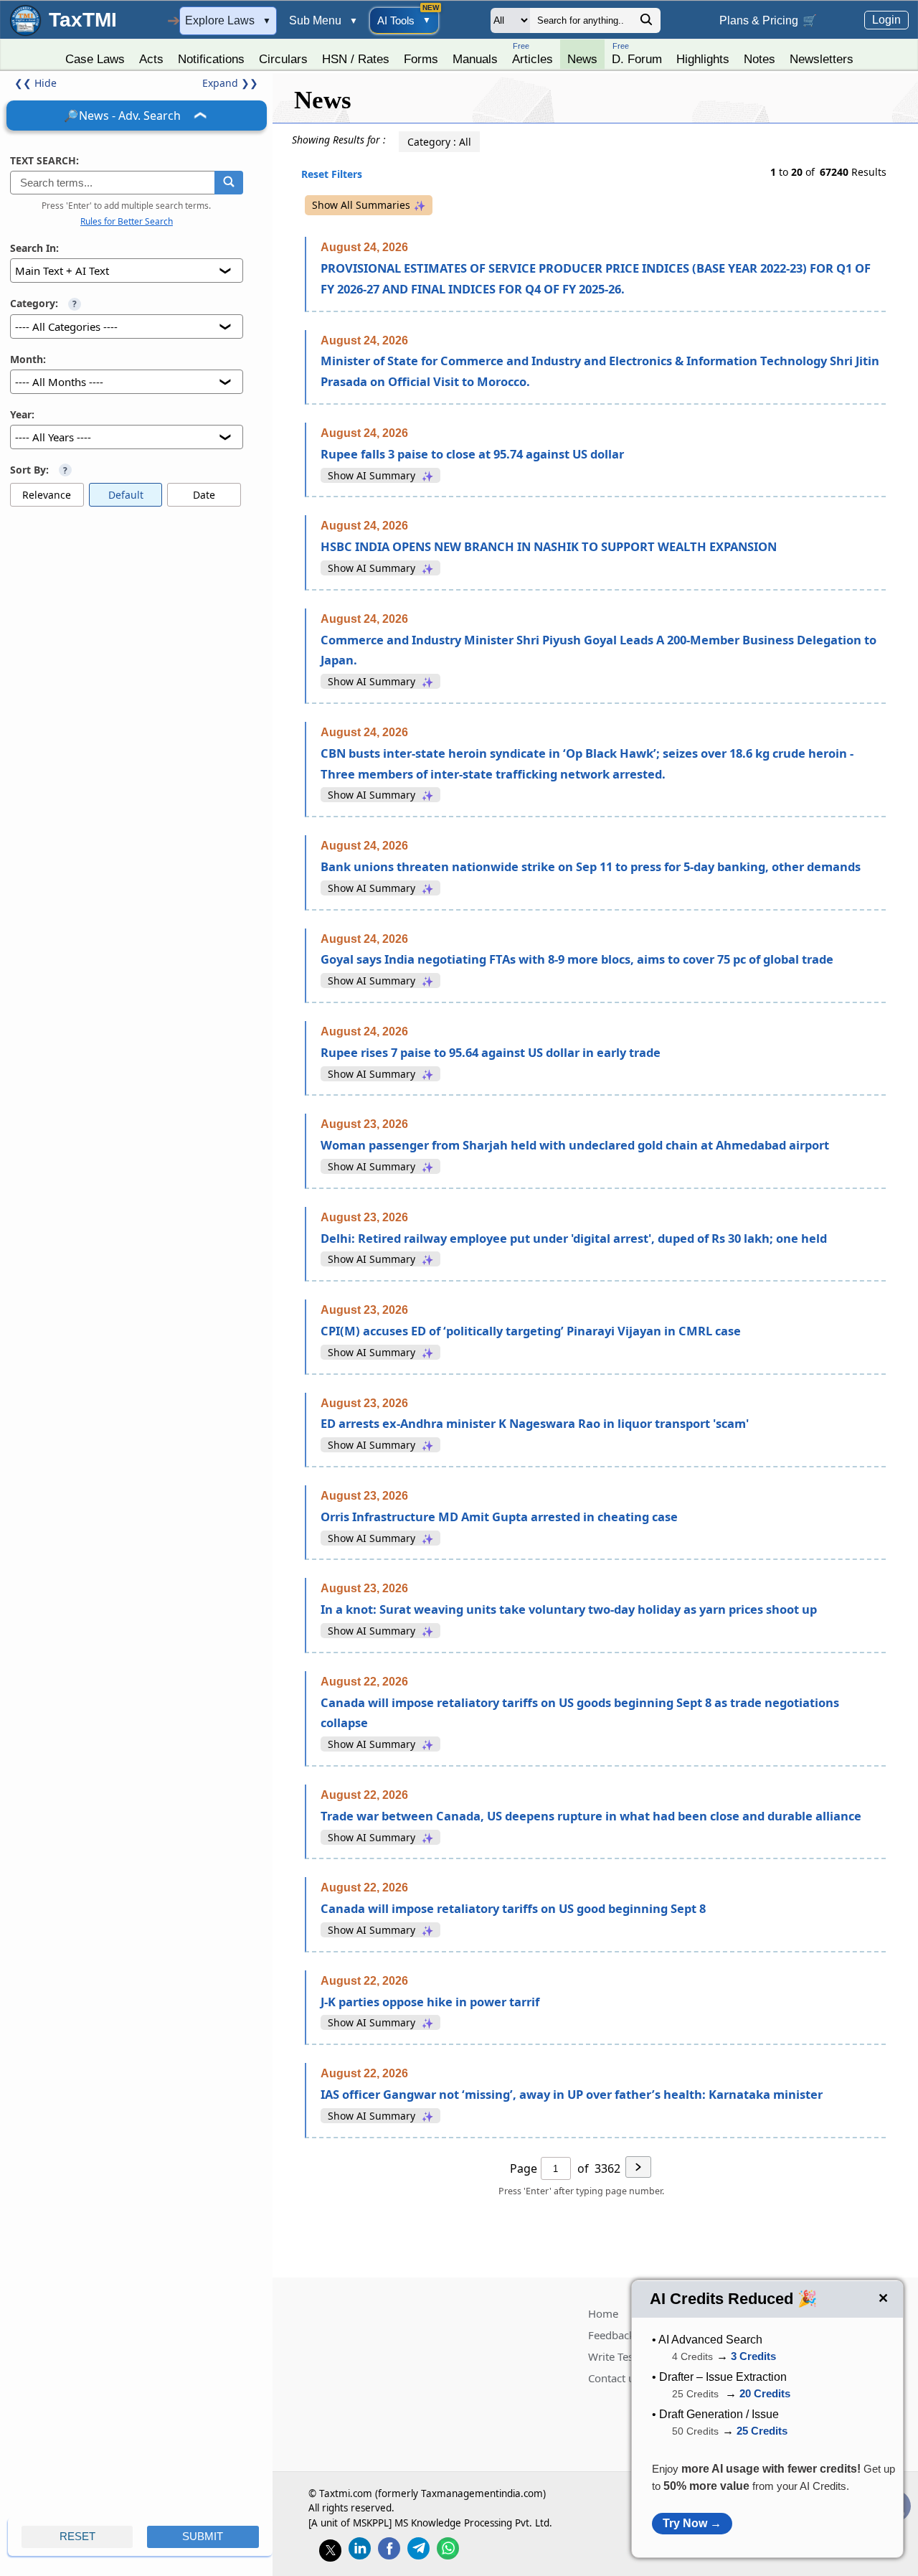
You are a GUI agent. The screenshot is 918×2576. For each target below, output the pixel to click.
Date (204, 495)
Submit (203, 2537)
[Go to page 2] (638, 2169)
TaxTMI (83, 20)
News (582, 59)
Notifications (211, 59)
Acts (151, 59)
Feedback (611, 2335)
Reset (77, 2537)
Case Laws (95, 59)
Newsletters (822, 59)
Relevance (47, 495)
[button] (228, 183)
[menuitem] (95, 55)
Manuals (475, 59)
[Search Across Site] (646, 23)
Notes (760, 59)
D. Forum (637, 53)
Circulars (283, 59)
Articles (533, 53)
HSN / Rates (356, 59)
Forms (421, 59)
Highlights (703, 59)
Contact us (614, 2378)
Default (126, 495)
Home (603, 2313)
